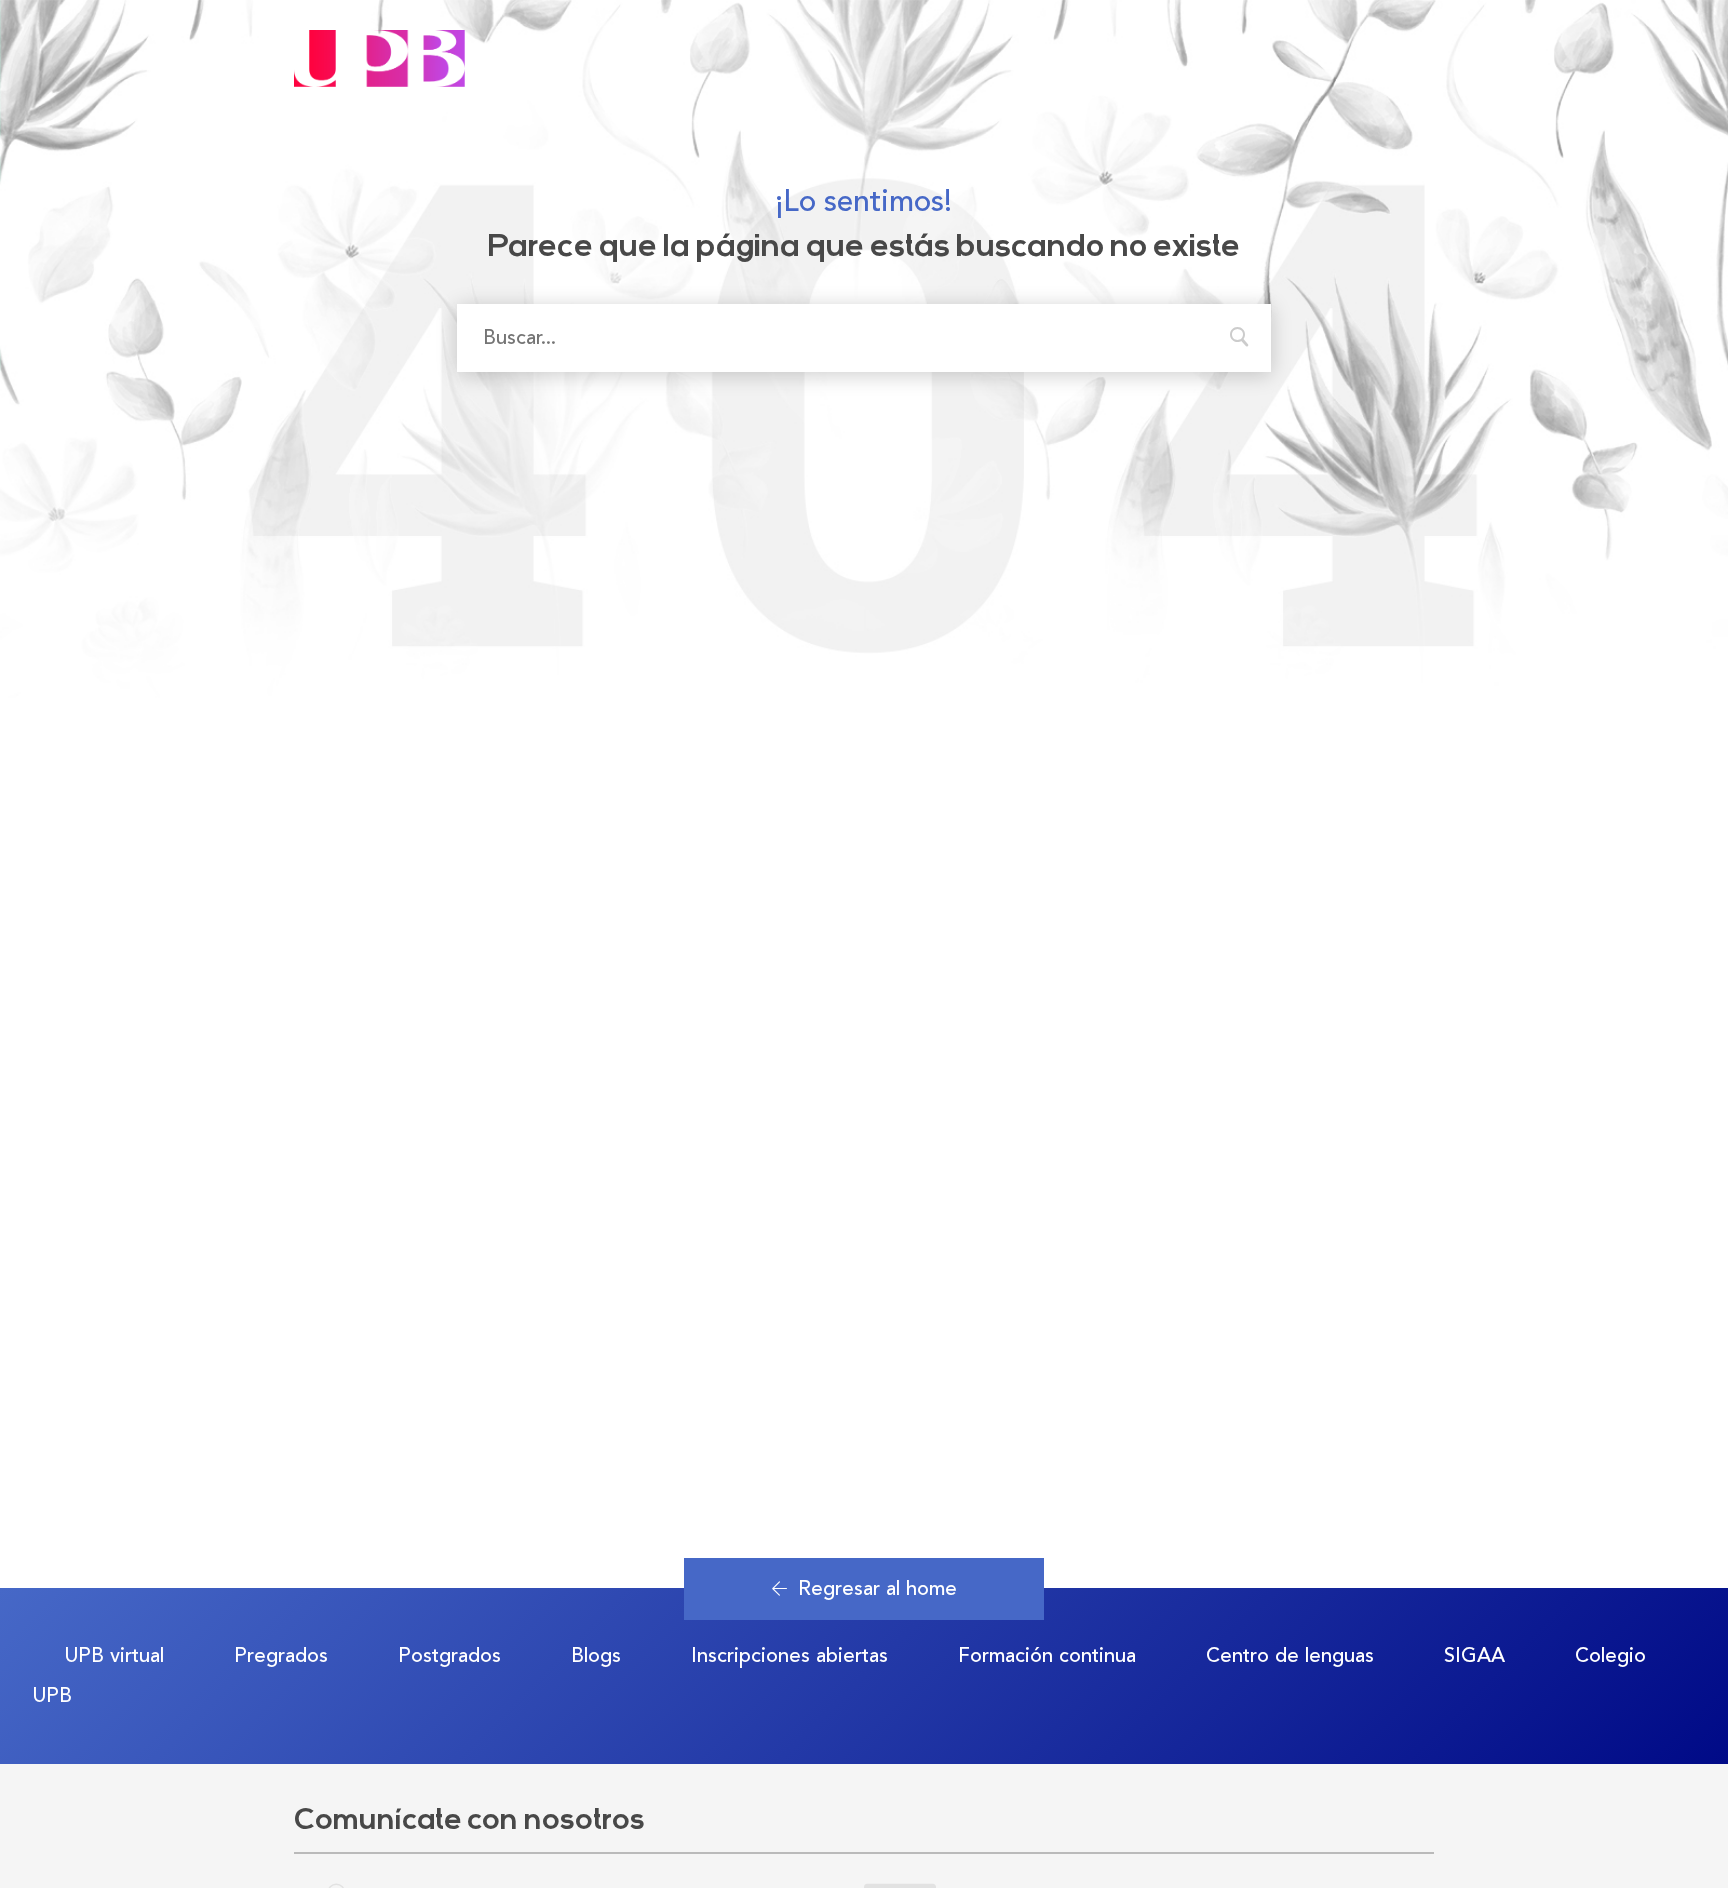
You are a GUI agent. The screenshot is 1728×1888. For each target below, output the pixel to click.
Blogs (596, 1655)
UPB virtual (114, 1655)
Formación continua (1047, 1655)
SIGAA (1474, 1655)
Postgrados (449, 1655)
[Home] (379, 41)
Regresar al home (877, 1588)
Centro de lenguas (1290, 1655)
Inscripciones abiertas (789, 1655)
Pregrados (281, 1655)
